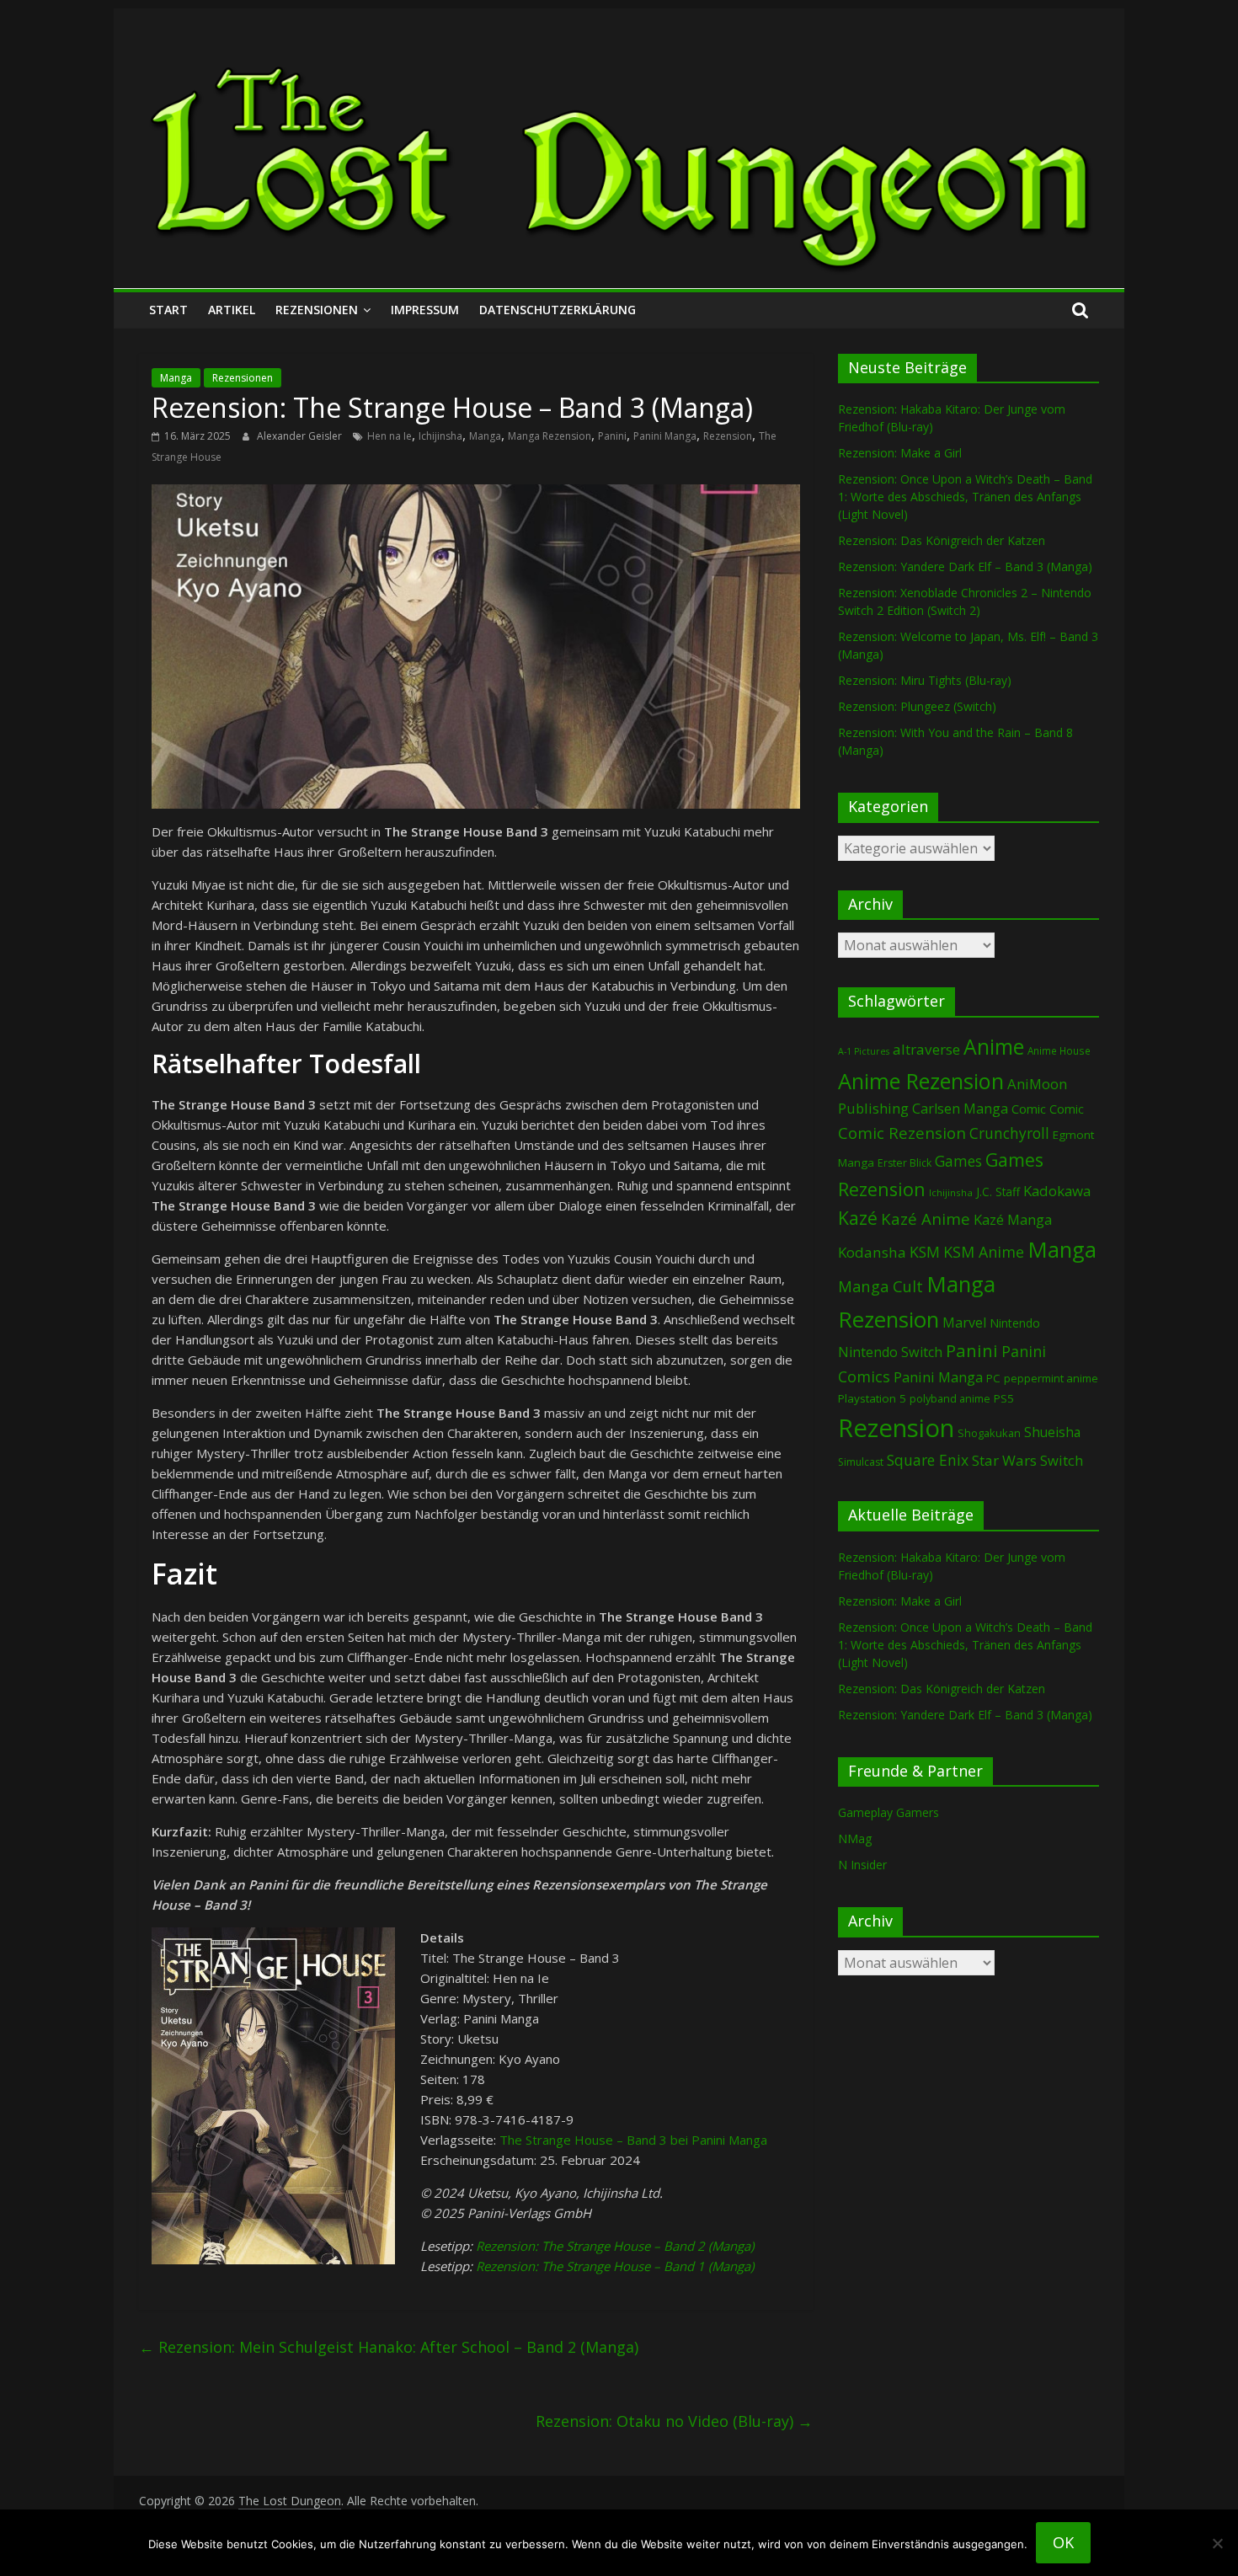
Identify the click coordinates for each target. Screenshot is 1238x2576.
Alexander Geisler (301, 436)
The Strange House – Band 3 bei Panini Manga (633, 2140)
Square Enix (928, 1460)
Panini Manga (665, 436)
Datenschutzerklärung (558, 310)
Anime (994, 1046)
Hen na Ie (390, 436)
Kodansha (872, 1252)
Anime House (1059, 1051)
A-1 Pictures (864, 1051)
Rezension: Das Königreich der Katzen (942, 540)
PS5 (1004, 1398)
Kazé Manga (1013, 1219)
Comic (1029, 1109)
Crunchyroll (1009, 1133)
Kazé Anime (926, 1219)
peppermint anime (1051, 1378)
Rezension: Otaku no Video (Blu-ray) (674, 2421)
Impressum (425, 310)
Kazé (858, 1218)
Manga (176, 378)
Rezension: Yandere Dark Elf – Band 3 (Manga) (965, 567)
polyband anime (950, 1399)
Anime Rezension (921, 1081)
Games (958, 1161)
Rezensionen (317, 310)
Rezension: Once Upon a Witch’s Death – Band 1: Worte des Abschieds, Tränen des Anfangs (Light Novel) (965, 497)
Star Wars (1004, 1460)
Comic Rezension (902, 1133)
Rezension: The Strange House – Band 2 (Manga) (615, 2246)
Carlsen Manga (960, 1109)
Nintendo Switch (890, 1352)
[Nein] (1217, 2543)
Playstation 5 (872, 1398)
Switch (1062, 1460)
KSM (925, 1252)
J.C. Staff (998, 1192)
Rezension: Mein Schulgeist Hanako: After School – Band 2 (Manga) (389, 2347)
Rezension (728, 436)
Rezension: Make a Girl (900, 453)
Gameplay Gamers (888, 1812)
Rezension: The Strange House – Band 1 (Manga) (615, 2266)
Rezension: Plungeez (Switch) (917, 706)
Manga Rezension (550, 436)
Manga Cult (880, 1286)
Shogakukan (989, 1433)
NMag (855, 1838)
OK (1063, 2542)
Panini (612, 436)
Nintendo (1015, 1323)
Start (168, 310)
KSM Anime (984, 1252)
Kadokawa (1057, 1191)
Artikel (232, 310)
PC (993, 1378)
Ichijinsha (440, 436)
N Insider (862, 1865)
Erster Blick (904, 1163)
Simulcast (861, 1462)
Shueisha (1052, 1432)
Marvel (964, 1323)
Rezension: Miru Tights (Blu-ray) (925, 680)
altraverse (926, 1049)
